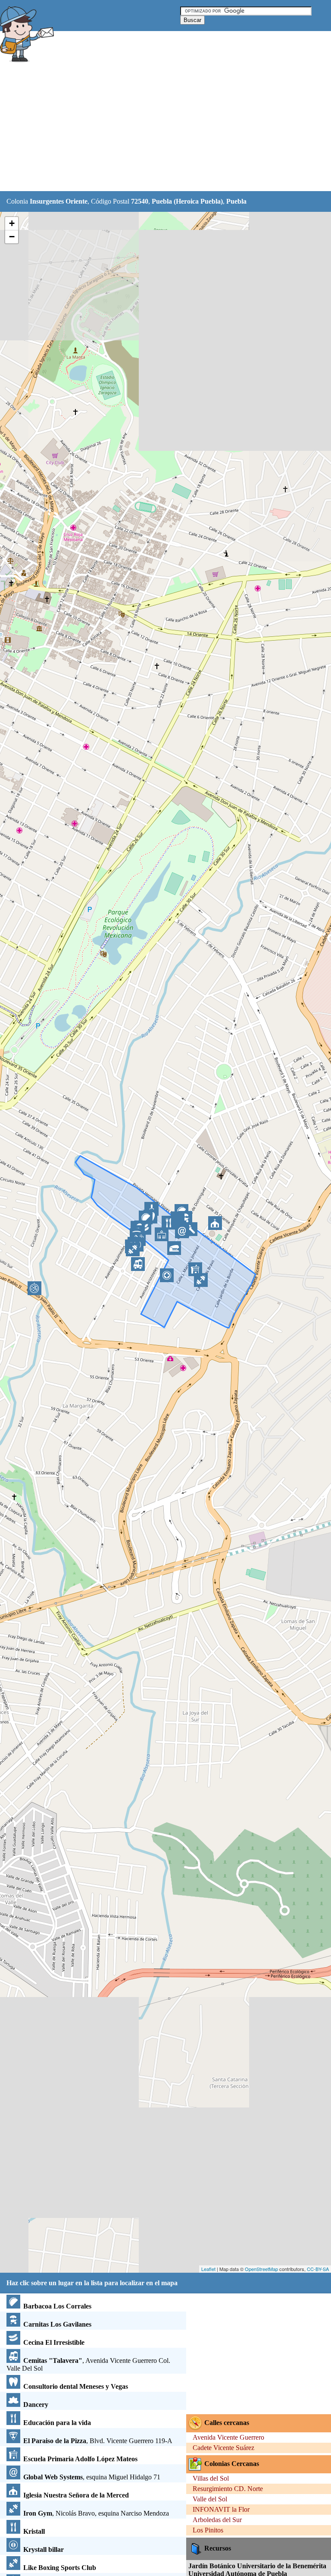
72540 (140, 201)
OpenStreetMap (261, 2269)
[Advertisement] (157, 128)
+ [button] (12, 223)
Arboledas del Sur (217, 2520)
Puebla (236, 201)
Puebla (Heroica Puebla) (187, 201)
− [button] (12, 237)
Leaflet (208, 2269)
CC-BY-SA (318, 2269)
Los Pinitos (208, 2530)
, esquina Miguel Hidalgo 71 (92, 2477)
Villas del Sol (211, 2478)
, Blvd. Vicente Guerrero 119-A (98, 2441)
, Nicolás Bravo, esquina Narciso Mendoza (96, 2513)
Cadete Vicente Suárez (223, 2448)
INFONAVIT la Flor (221, 2509)
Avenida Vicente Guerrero (228, 2437)
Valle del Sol (210, 2499)
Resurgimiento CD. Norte (228, 2489)
